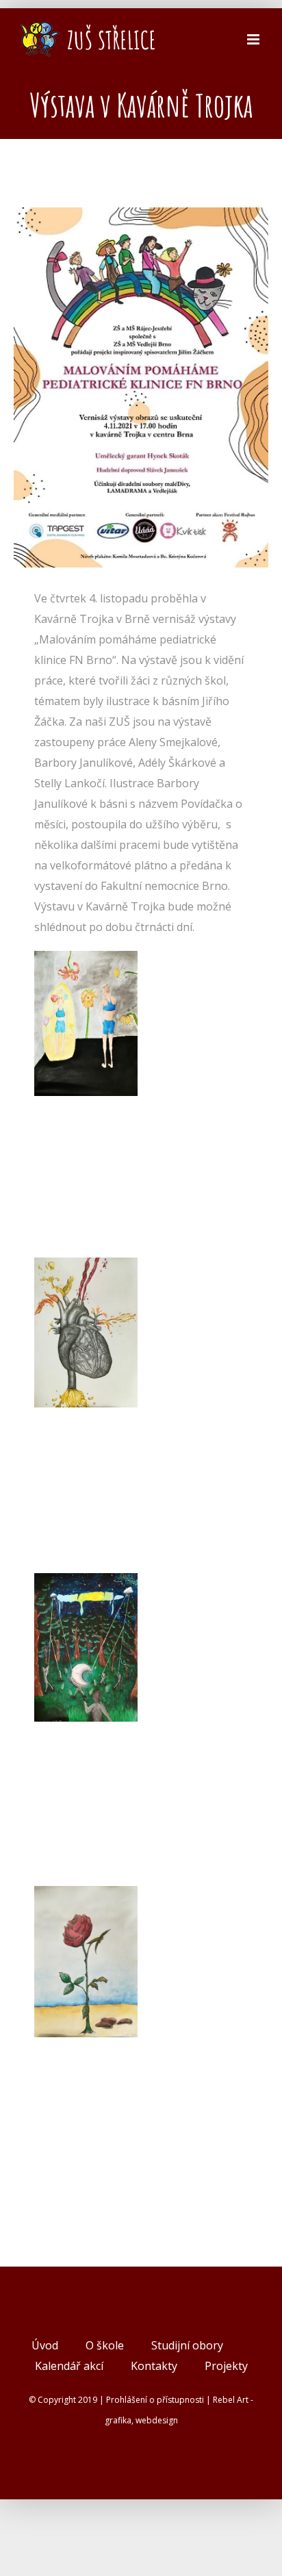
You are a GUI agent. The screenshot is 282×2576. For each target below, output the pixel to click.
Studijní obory (187, 2345)
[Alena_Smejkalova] (86, 1268)
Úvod (45, 2345)
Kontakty (154, 2366)
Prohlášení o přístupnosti (155, 2400)
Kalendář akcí (69, 2366)
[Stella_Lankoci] (86, 1896)
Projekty (226, 2366)
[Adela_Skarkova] (86, 961)
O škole (105, 2345)
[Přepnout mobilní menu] (254, 39)
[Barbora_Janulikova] (86, 1583)
